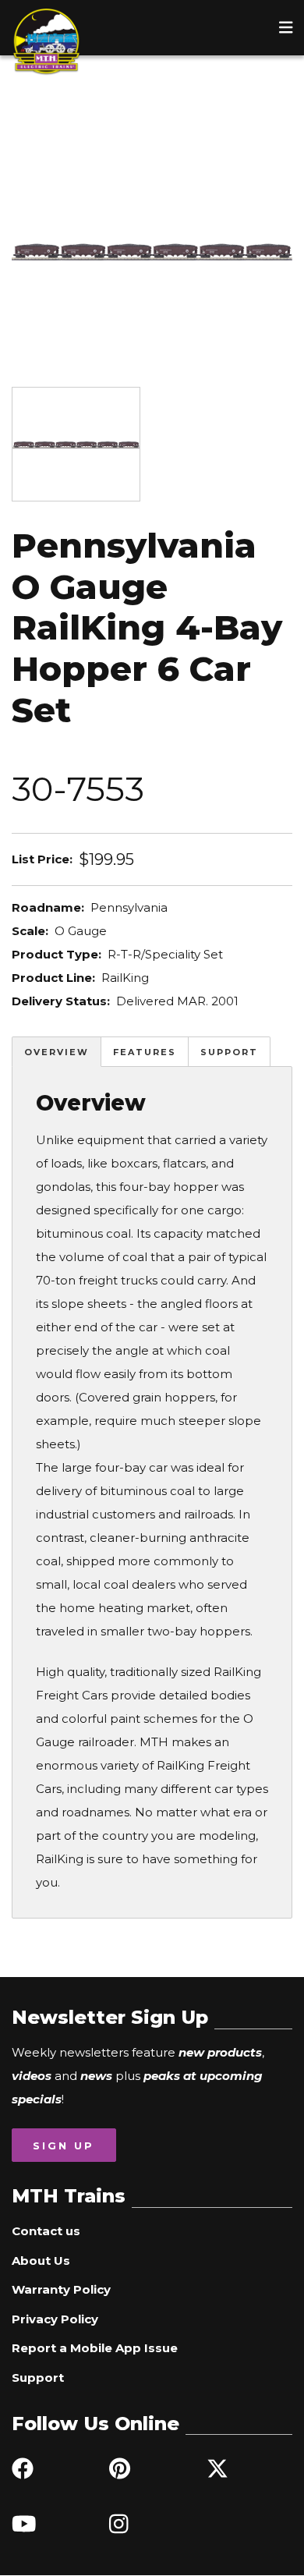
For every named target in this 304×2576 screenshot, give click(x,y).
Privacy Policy (55, 2319)
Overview (57, 1052)
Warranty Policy (61, 2289)
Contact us (46, 2231)
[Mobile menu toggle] (286, 27)
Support (229, 1052)
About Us (41, 2261)
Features (145, 1052)
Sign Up (64, 2145)
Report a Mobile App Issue (95, 2348)
